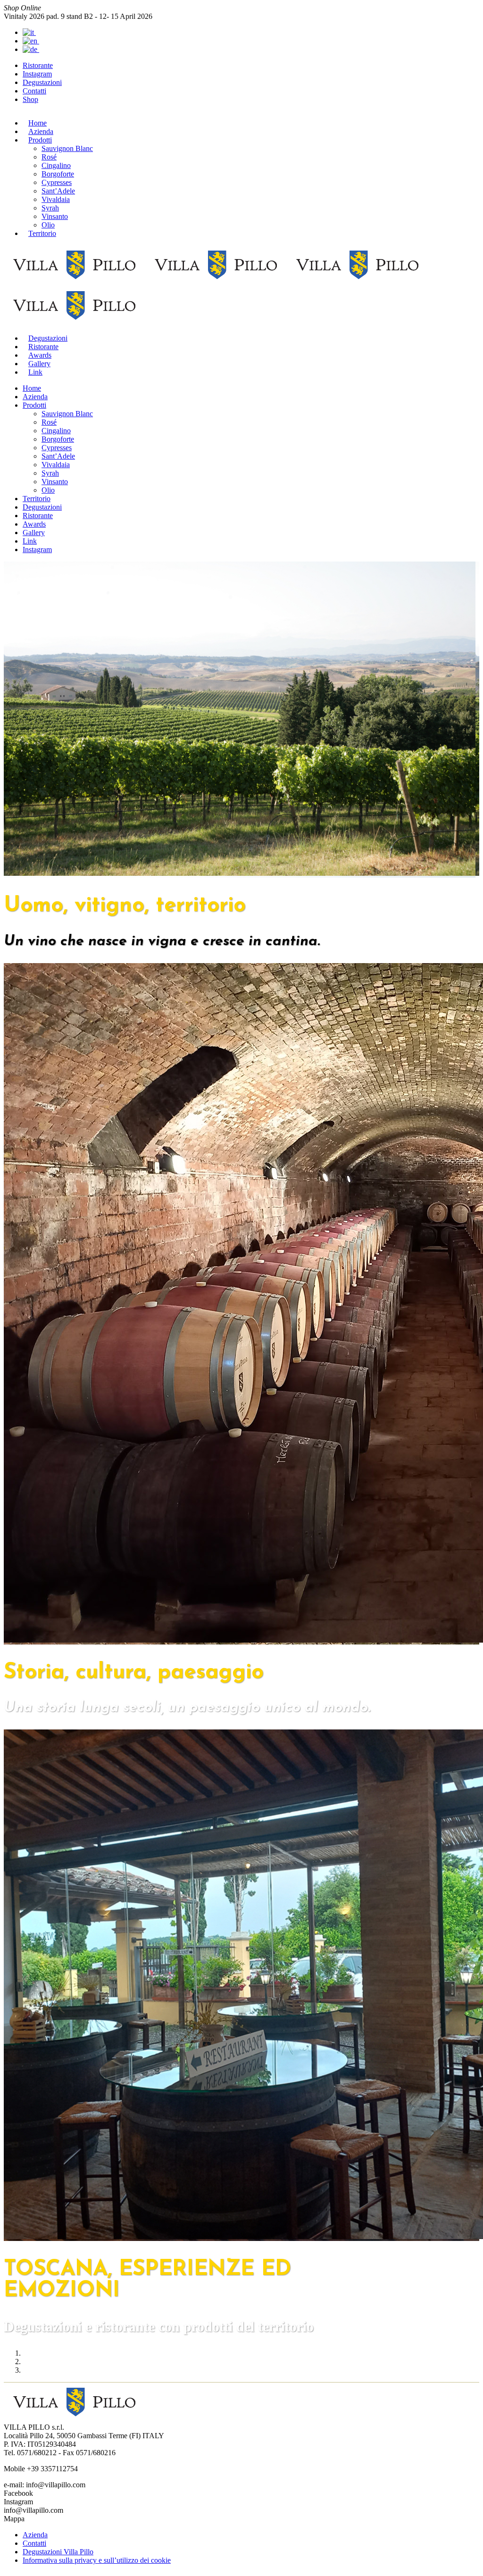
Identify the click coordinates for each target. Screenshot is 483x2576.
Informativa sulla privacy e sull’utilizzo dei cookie (97, 2560)
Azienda (35, 2535)
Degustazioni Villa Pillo (58, 2552)
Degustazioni (42, 82)
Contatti (34, 91)
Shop (30, 99)
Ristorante (38, 65)
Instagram (37, 74)
